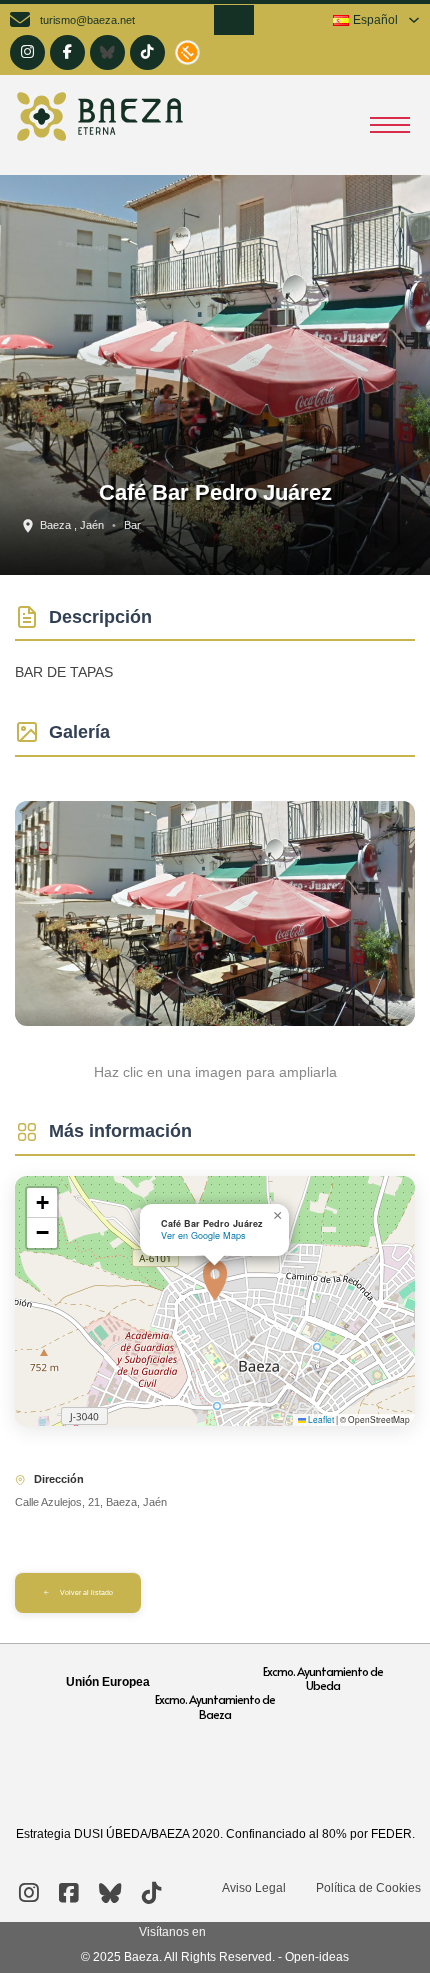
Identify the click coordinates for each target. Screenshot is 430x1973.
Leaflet (320, 1419)
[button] (215, 1280)
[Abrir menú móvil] (390, 125)
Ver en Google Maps (203, 1235)
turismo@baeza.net (87, 20)
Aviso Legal (254, 1888)
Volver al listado (86, 1592)
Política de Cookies (368, 1888)
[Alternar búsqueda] (234, 20)
